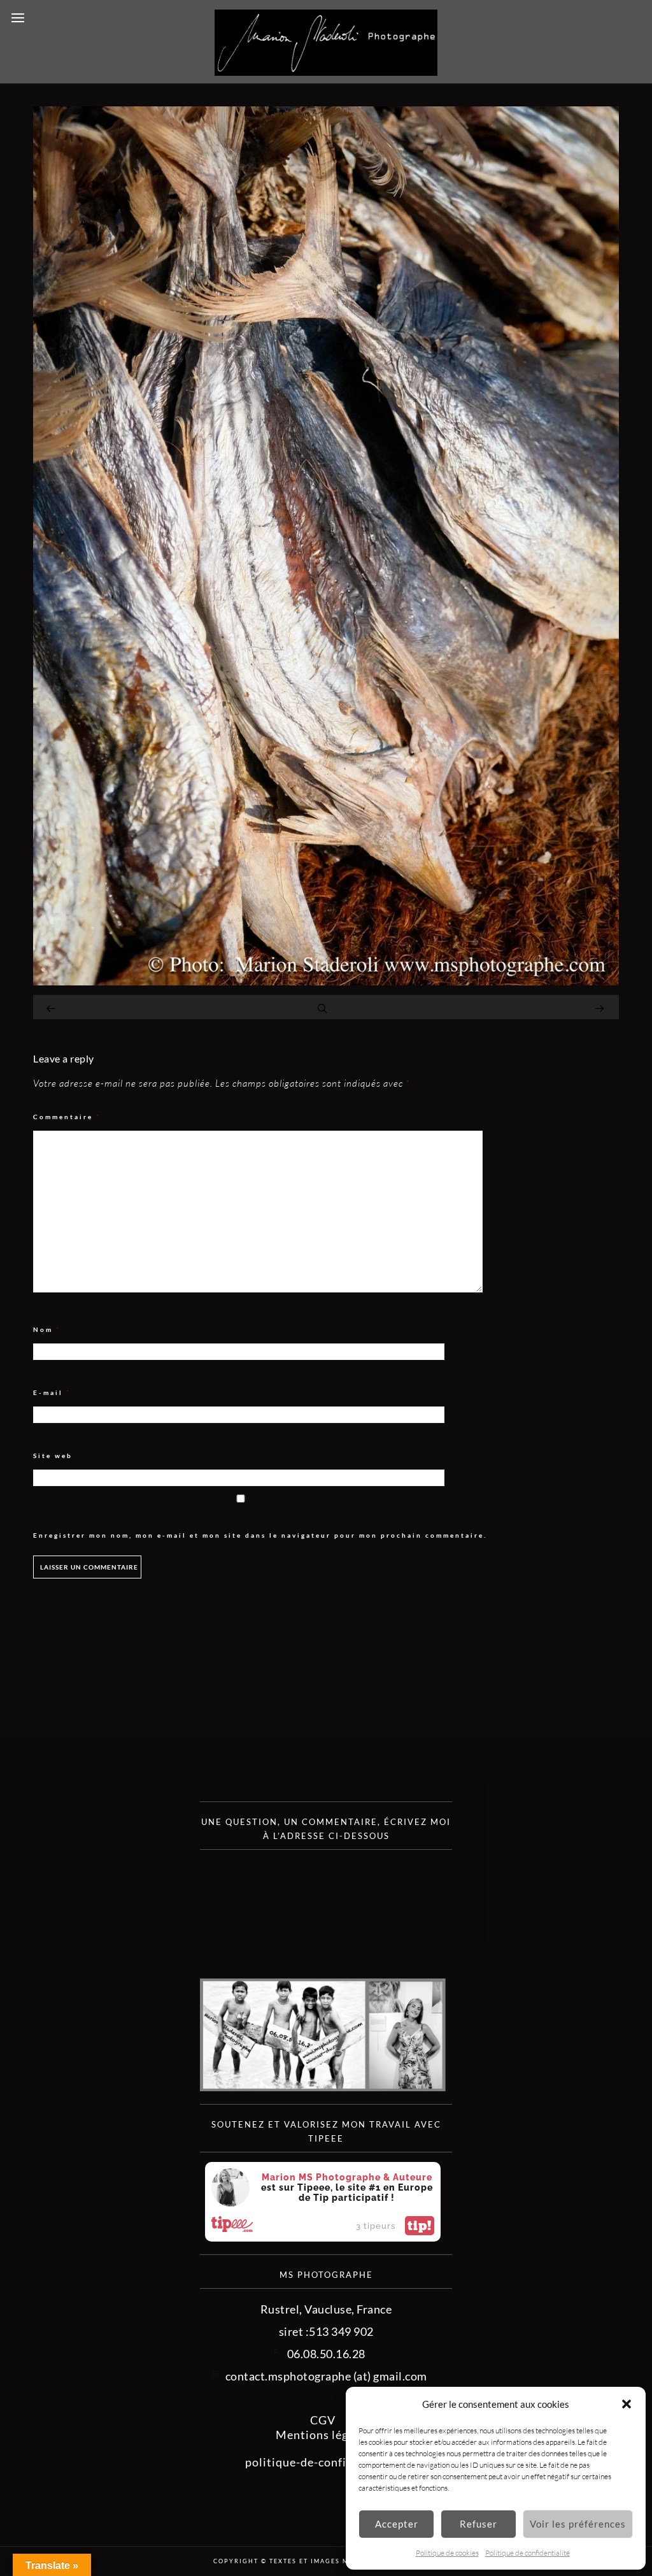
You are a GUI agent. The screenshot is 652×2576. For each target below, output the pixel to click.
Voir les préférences (578, 2524)
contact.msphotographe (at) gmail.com (326, 2376)
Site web (53, 1456)
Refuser (478, 2524)
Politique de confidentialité (528, 2553)
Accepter (397, 2524)
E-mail (52, 1393)
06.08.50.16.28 (326, 2354)
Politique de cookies (447, 2553)
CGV (323, 2420)
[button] (627, 2404)
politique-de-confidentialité (323, 2462)
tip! (420, 2226)
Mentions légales (323, 2435)
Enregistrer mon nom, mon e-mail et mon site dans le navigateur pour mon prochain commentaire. (260, 1535)
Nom (47, 1330)
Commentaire (67, 1117)
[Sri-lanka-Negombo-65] (326, 981)
